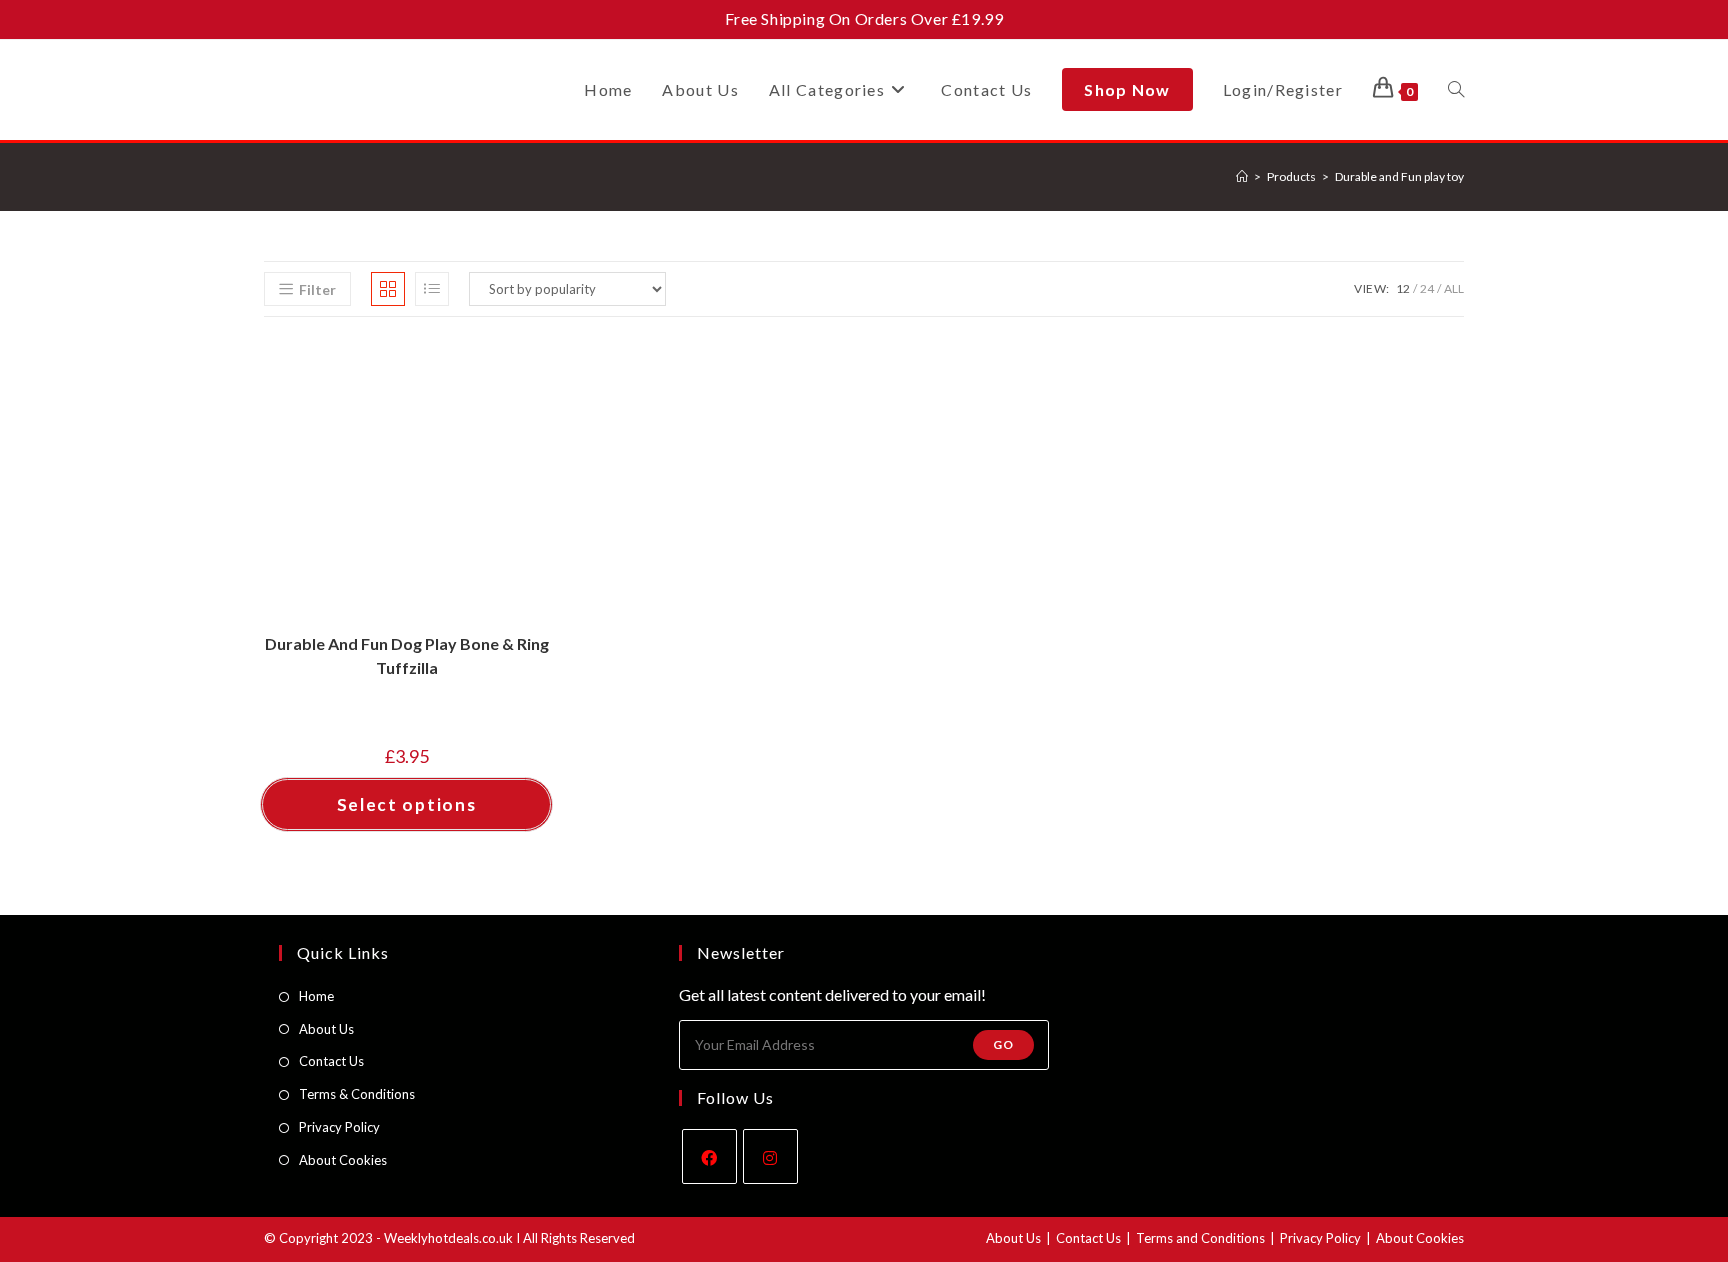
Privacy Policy (339, 1127)
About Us (326, 1029)
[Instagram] (770, 1156)
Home (316, 996)
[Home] (1242, 176)
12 (1403, 288)
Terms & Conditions (357, 1094)
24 (1427, 288)
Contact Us (331, 1061)
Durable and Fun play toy (1399, 176)
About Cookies (343, 1160)
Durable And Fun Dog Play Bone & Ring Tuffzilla (407, 655)
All (1454, 288)
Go (1003, 1044)
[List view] (432, 289)
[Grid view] (388, 289)
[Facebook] (709, 1156)
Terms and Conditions (1200, 1238)
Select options (407, 804)
